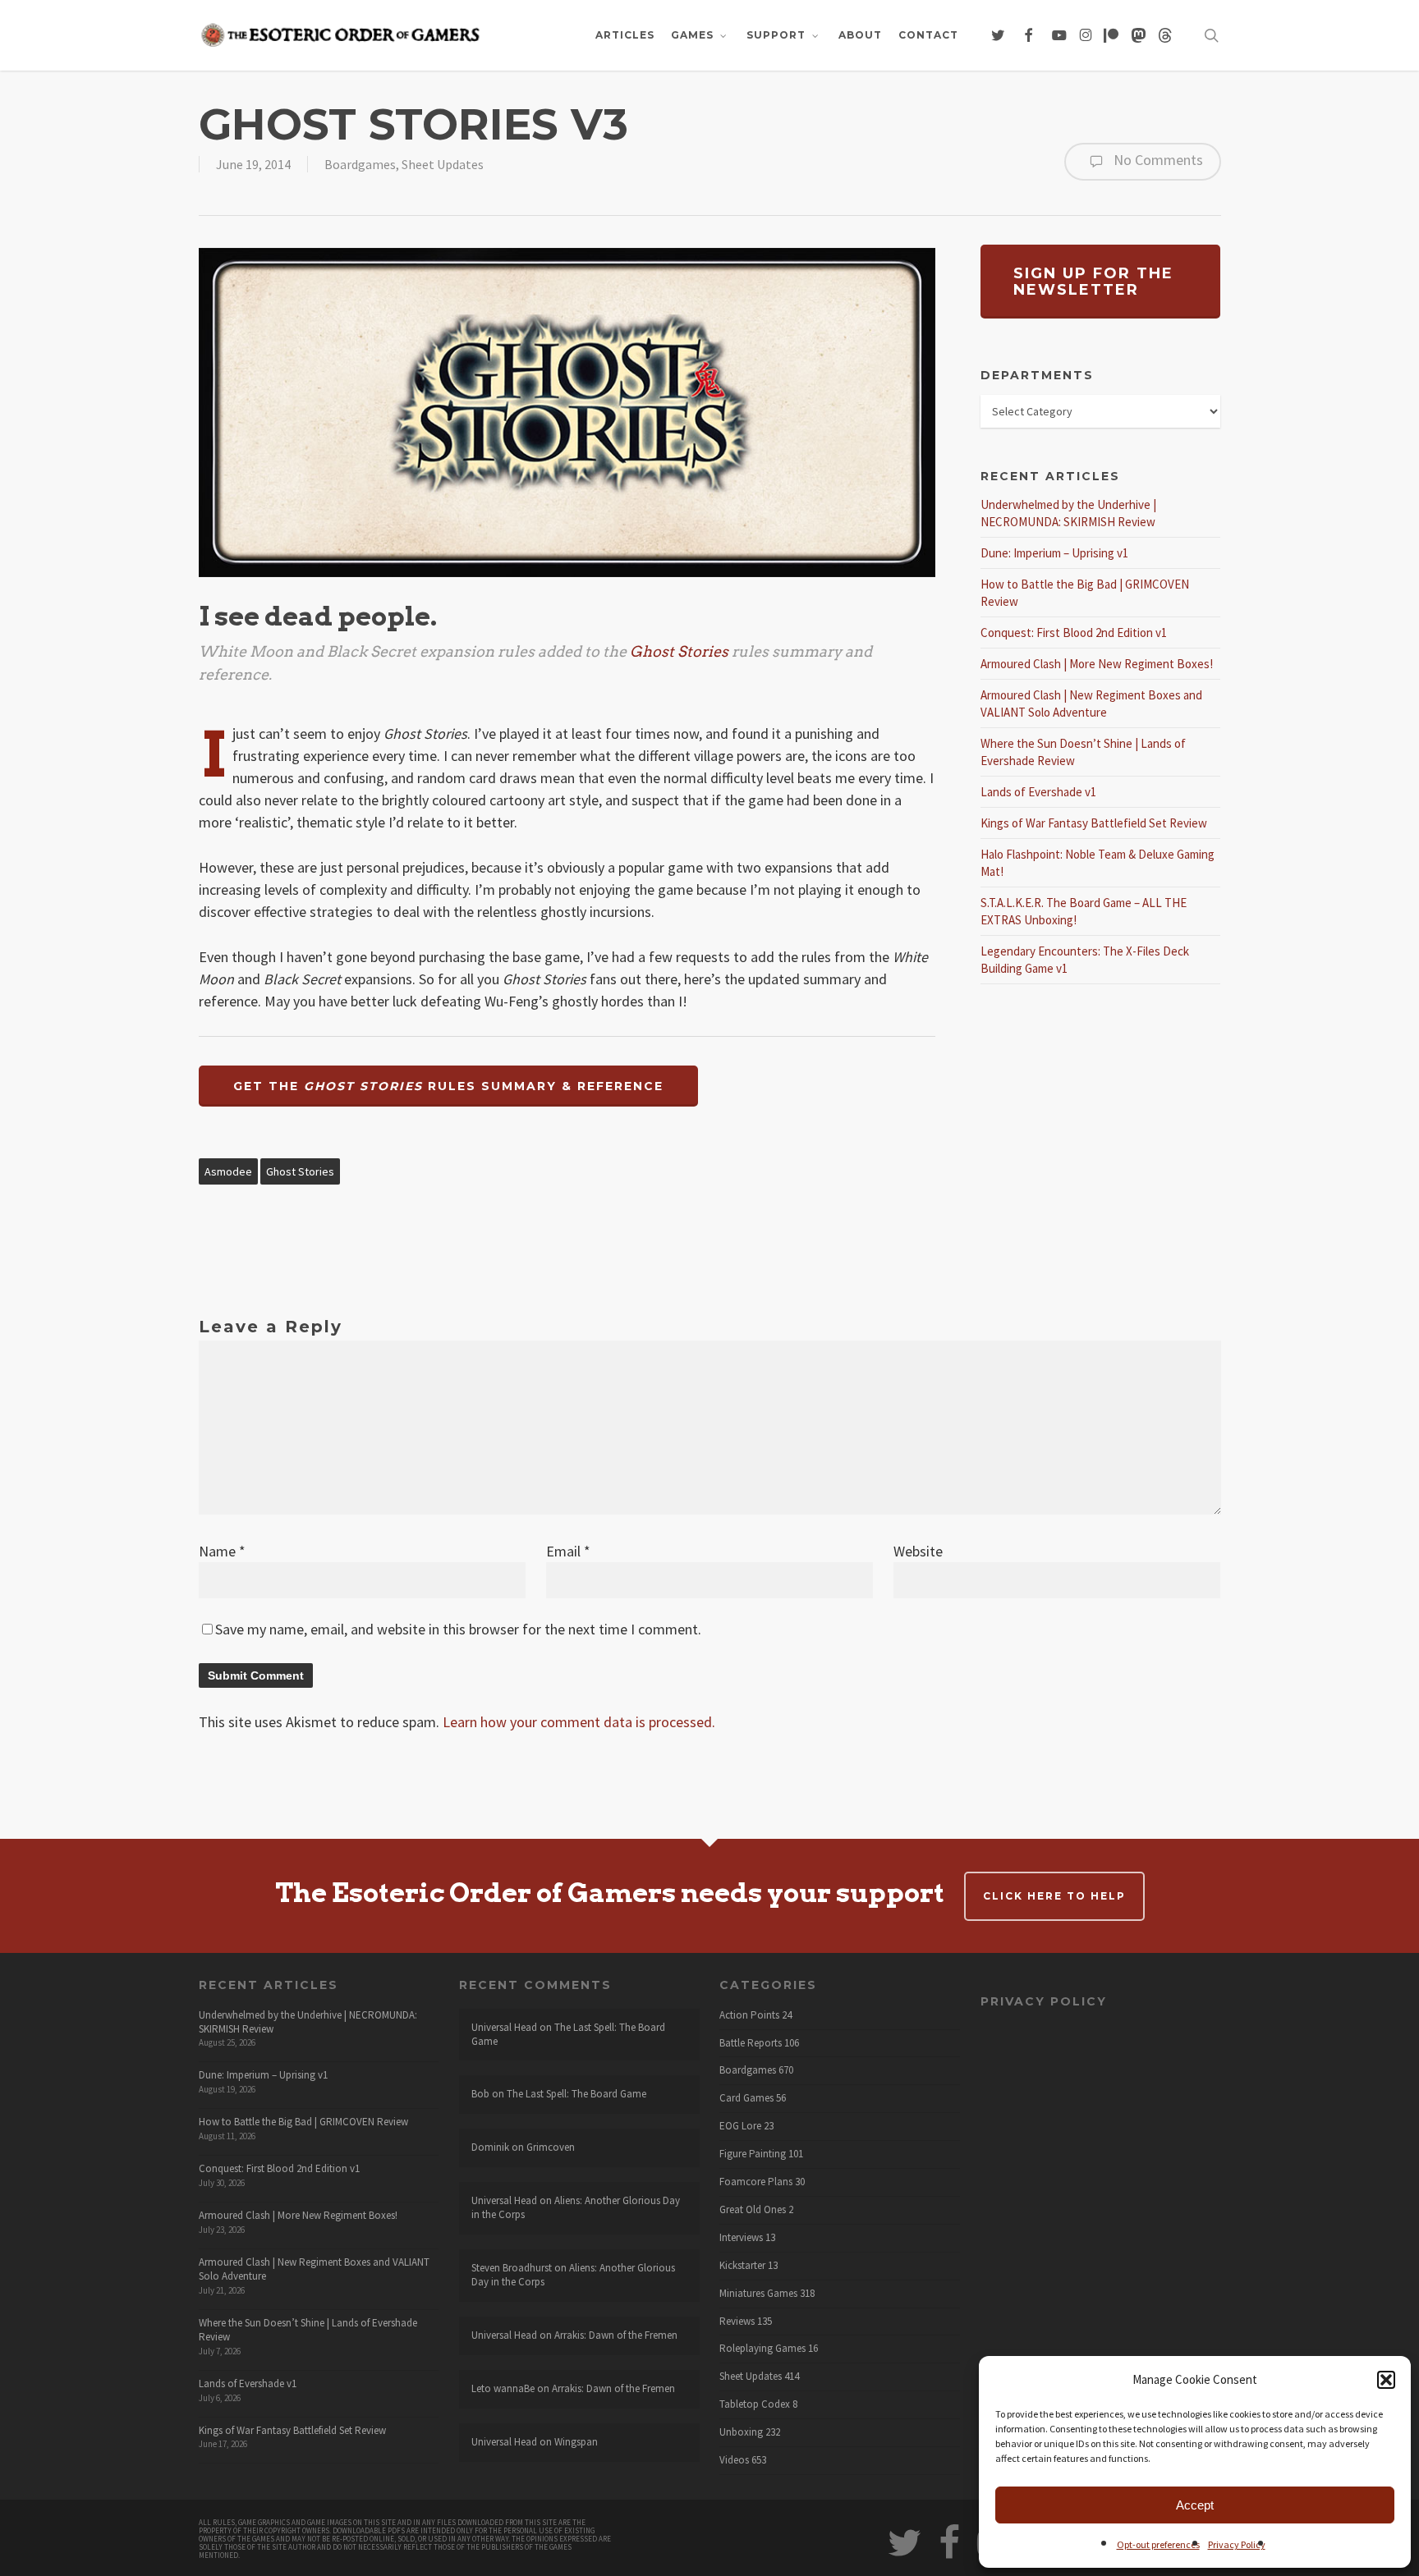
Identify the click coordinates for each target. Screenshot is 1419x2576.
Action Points (749, 2015)
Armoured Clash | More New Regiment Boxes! (1097, 664)
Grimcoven (551, 2147)
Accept (1195, 2505)
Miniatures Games (758, 2294)
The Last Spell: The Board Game (568, 2034)
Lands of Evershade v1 (1038, 792)
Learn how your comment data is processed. (579, 1722)
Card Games (746, 2098)
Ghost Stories (300, 1171)
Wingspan (576, 2442)
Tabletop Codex (755, 2404)
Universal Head (504, 2027)
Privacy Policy (1237, 2544)
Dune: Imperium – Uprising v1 (1054, 553)
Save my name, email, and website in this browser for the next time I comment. (458, 1629)
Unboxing (741, 2432)
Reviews (737, 2322)
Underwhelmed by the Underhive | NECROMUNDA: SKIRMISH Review (308, 2022)
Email (568, 1551)
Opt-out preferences (1158, 2544)
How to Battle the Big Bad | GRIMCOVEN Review (303, 2122)
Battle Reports (751, 2043)
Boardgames (360, 164)
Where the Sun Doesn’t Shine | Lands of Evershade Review (308, 2330)
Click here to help (1054, 1896)
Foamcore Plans (756, 2182)
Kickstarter (742, 2266)
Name (222, 1551)
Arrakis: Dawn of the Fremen (616, 2335)
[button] (1386, 2380)
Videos (734, 2460)
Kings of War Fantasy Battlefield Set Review (1094, 823)
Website (918, 1551)
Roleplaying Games (762, 2349)
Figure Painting (753, 2154)
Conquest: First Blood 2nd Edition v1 (1074, 633)
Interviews (741, 2238)
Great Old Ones (753, 2210)
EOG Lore (740, 2126)
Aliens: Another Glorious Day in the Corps (576, 2207)
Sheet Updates (443, 164)
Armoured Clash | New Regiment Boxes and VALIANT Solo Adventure (314, 2269)
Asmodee (228, 1171)
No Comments (1157, 160)
